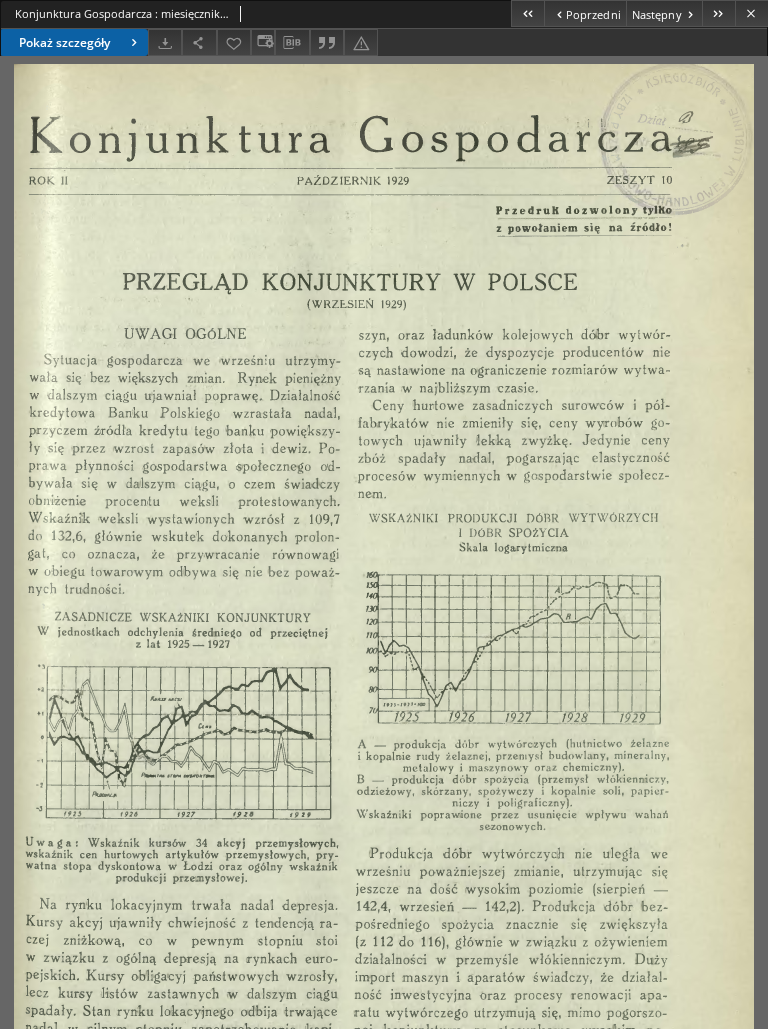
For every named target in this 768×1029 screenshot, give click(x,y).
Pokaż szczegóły (64, 42)
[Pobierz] (165, 42)
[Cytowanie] (327, 42)
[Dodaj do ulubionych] (234, 42)
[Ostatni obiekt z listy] (718, 13)
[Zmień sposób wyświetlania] (263, 42)
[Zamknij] (751, 13)
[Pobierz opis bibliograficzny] (292, 43)
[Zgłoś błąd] (361, 42)
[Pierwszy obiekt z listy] (527, 13)
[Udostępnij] (199, 42)
